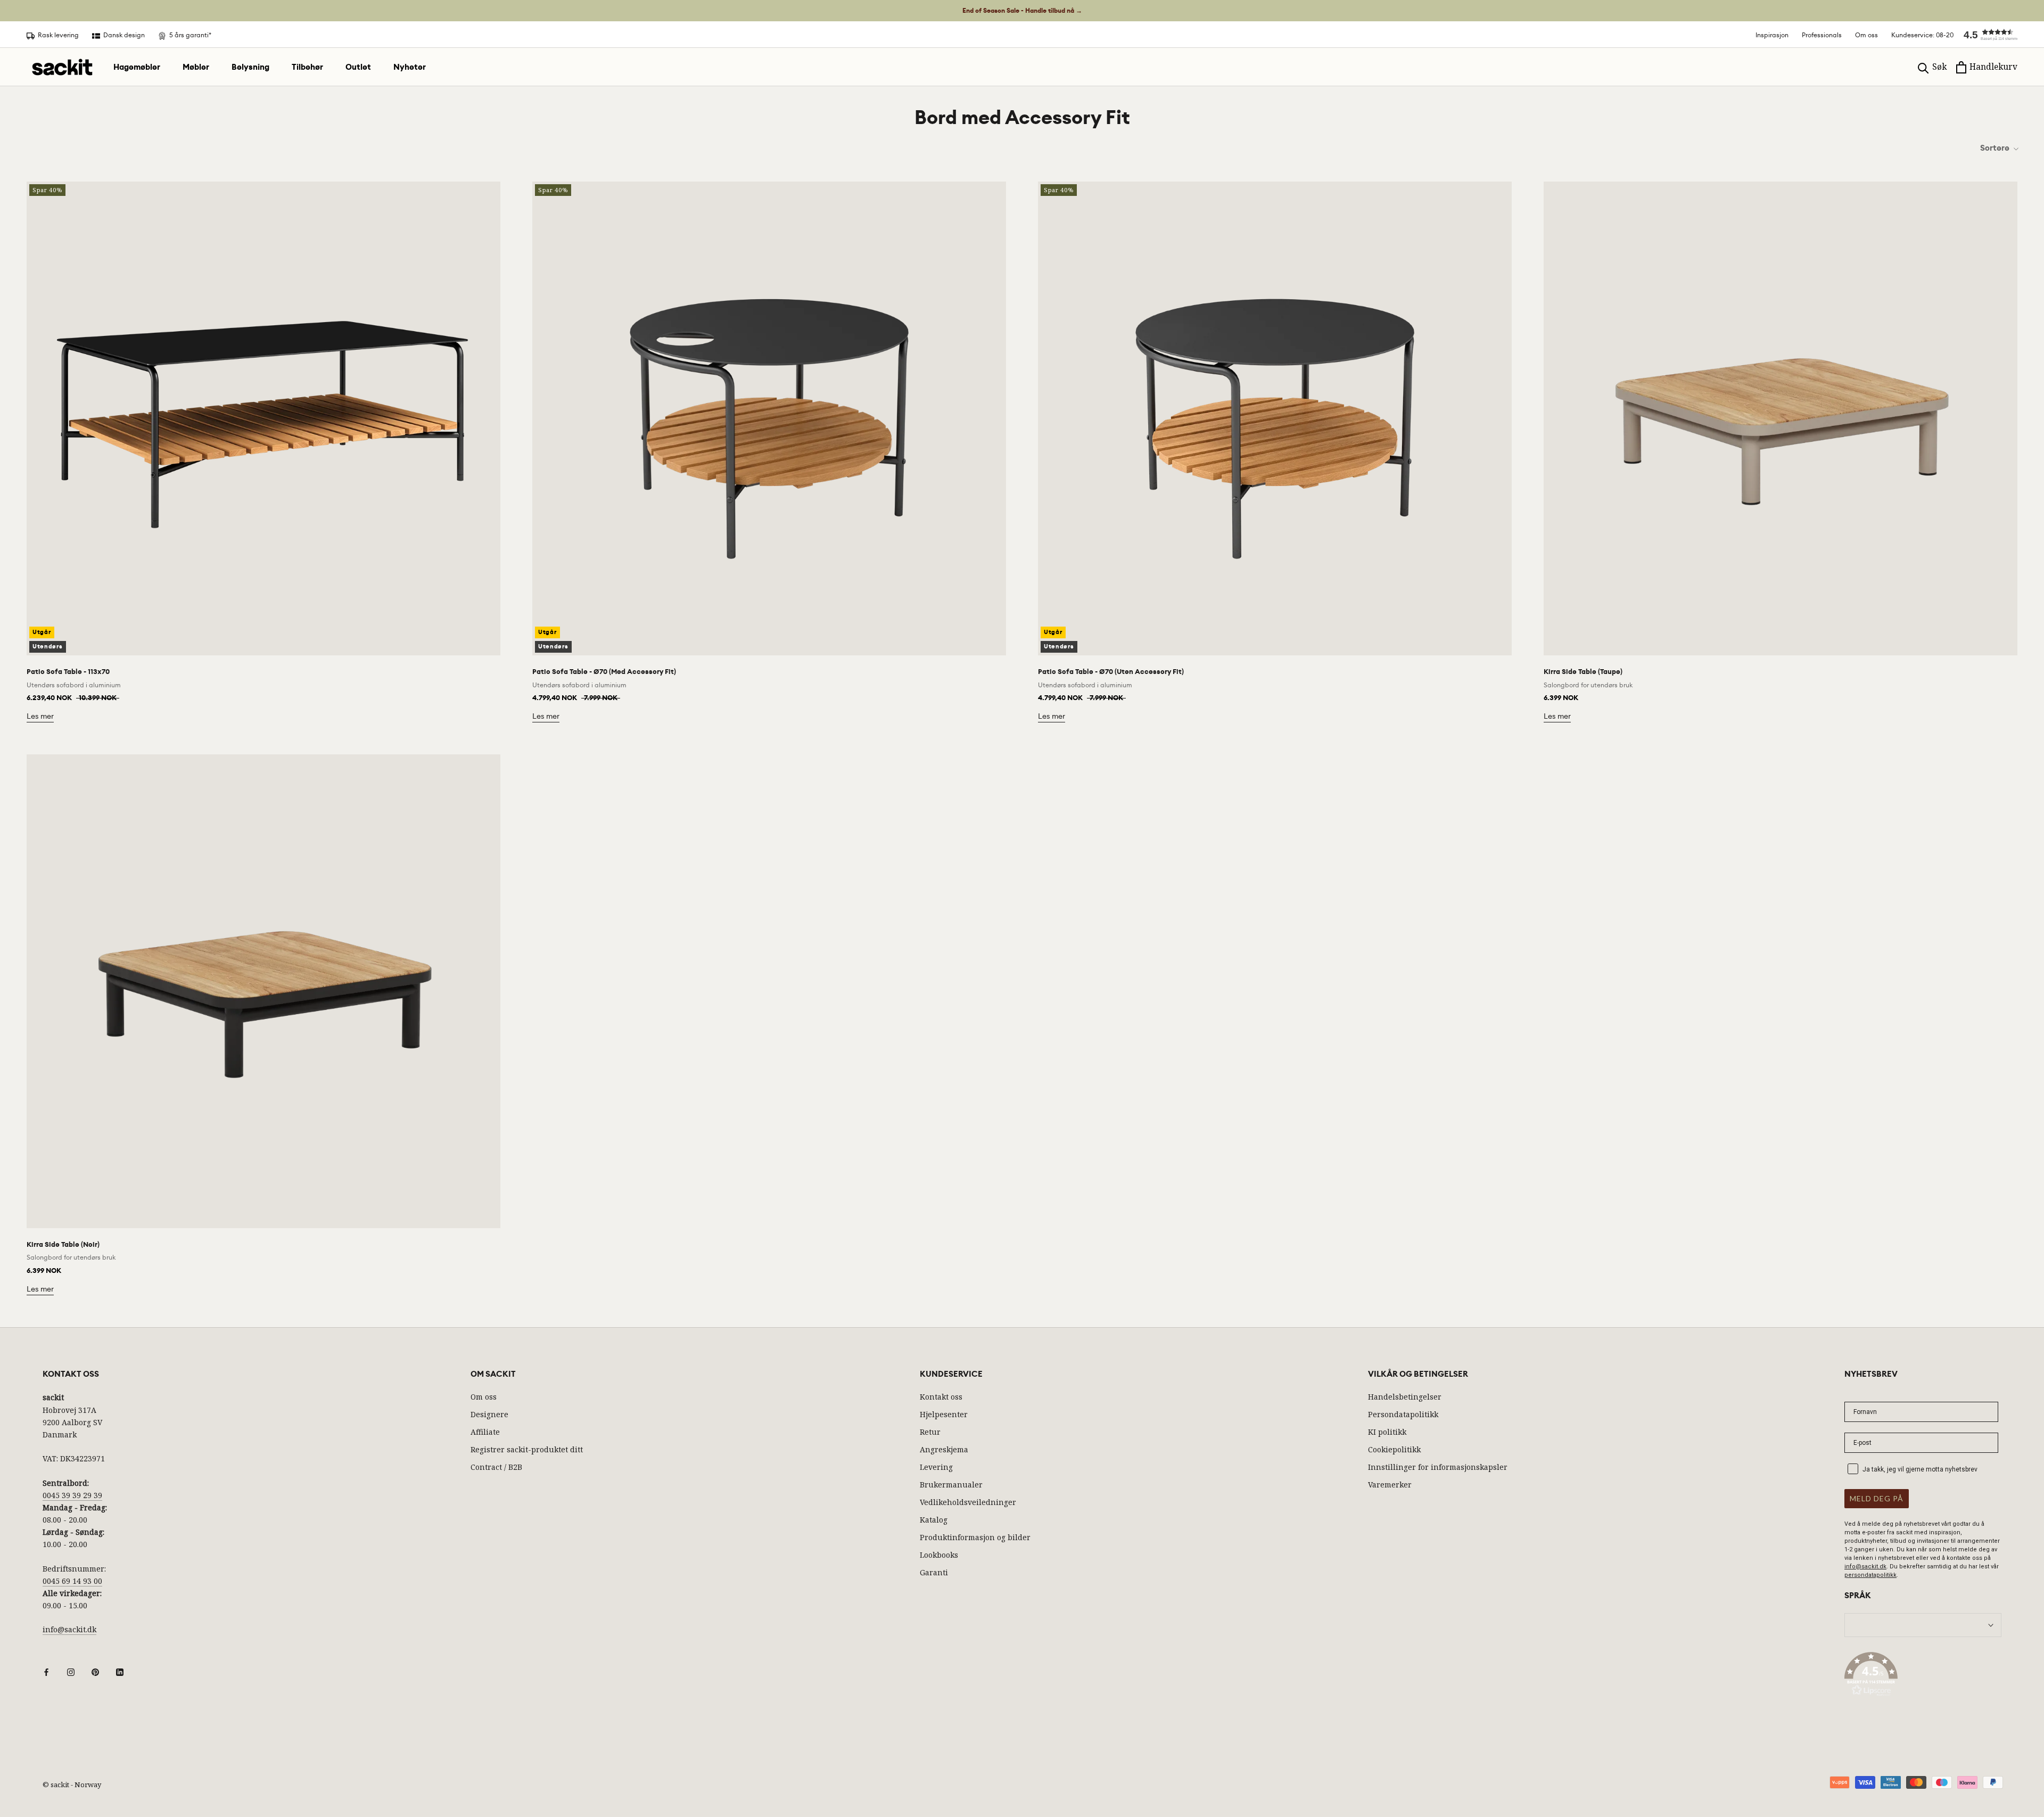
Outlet (358, 67)
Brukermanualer (951, 1485)
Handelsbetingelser (1405, 1397)
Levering (936, 1467)
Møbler (196, 67)
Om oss (1866, 35)
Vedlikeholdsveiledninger (968, 1502)
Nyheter (410, 67)
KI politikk (1387, 1432)
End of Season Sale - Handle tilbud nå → (1022, 11)
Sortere (1996, 148)
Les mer (40, 716)
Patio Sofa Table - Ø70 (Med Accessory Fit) (604, 672)
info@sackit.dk (69, 1629)
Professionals (1822, 35)
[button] (1985, 35)
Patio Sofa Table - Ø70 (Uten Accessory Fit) (1111, 672)
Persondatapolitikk (1403, 1414)
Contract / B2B (496, 1467)
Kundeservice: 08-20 (1922, 35)
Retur (930, 1432)
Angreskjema (944, 1449)
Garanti (934, 1572)
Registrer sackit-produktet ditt (527, 1449)
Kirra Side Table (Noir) (63, 1244)
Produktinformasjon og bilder (975, 1537)
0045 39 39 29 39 (72, 1495)
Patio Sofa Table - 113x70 (68, 672)
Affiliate (485, 1432)
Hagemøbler (137, 67)
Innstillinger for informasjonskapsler (1438, 1467)
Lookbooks (939, 1555)
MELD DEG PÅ (1877, 1498)
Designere (489, 1414)
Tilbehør (307, 67)
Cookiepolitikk (1394, 1449)
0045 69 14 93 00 (72, 1581)
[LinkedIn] (120, 1671)
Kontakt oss (941, 1397)
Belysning (250, 67)
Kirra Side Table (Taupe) (1583, 672)
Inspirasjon (1772, 35)
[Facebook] (46, 1671)
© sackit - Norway (72, 1785)
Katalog (934, 1520)
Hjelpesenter (944, 1414)
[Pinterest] (95, 1671)
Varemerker (1390, 1485)
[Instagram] (71, 1671)
